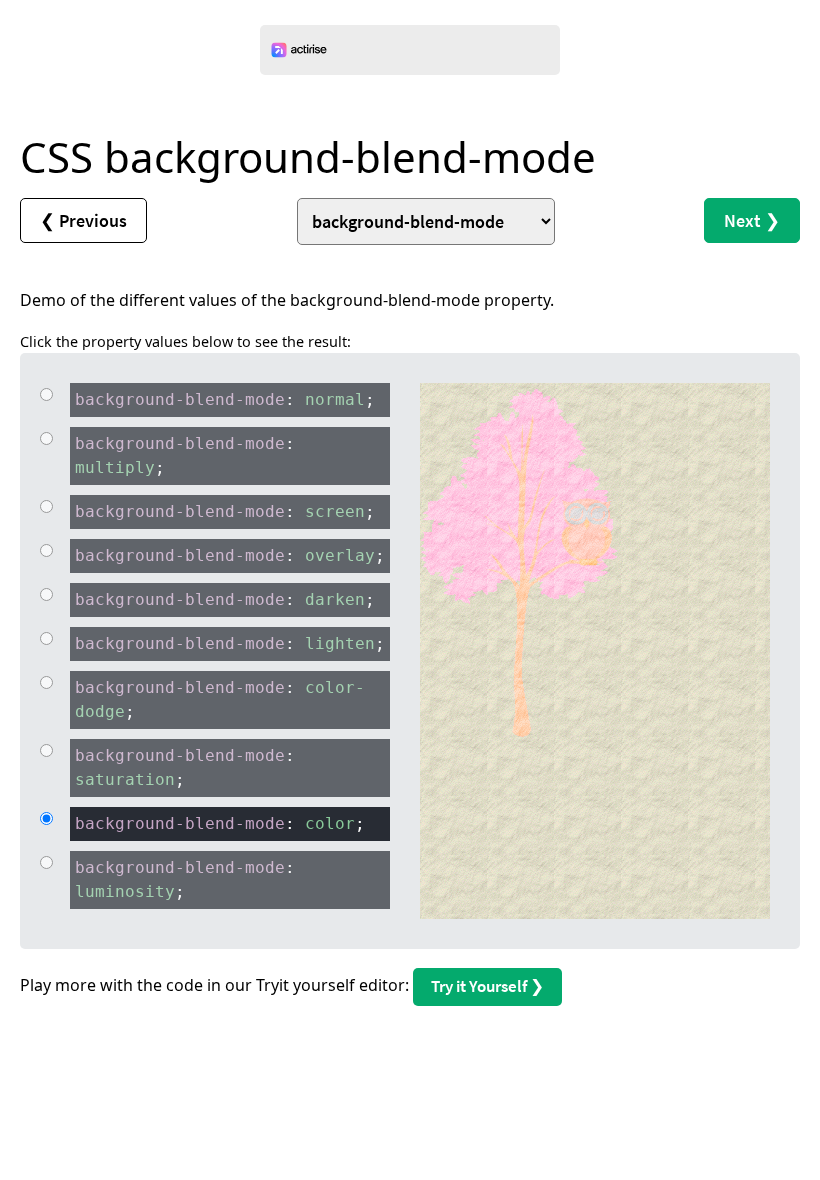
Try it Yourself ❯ (487, 986)
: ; (225, 399)
